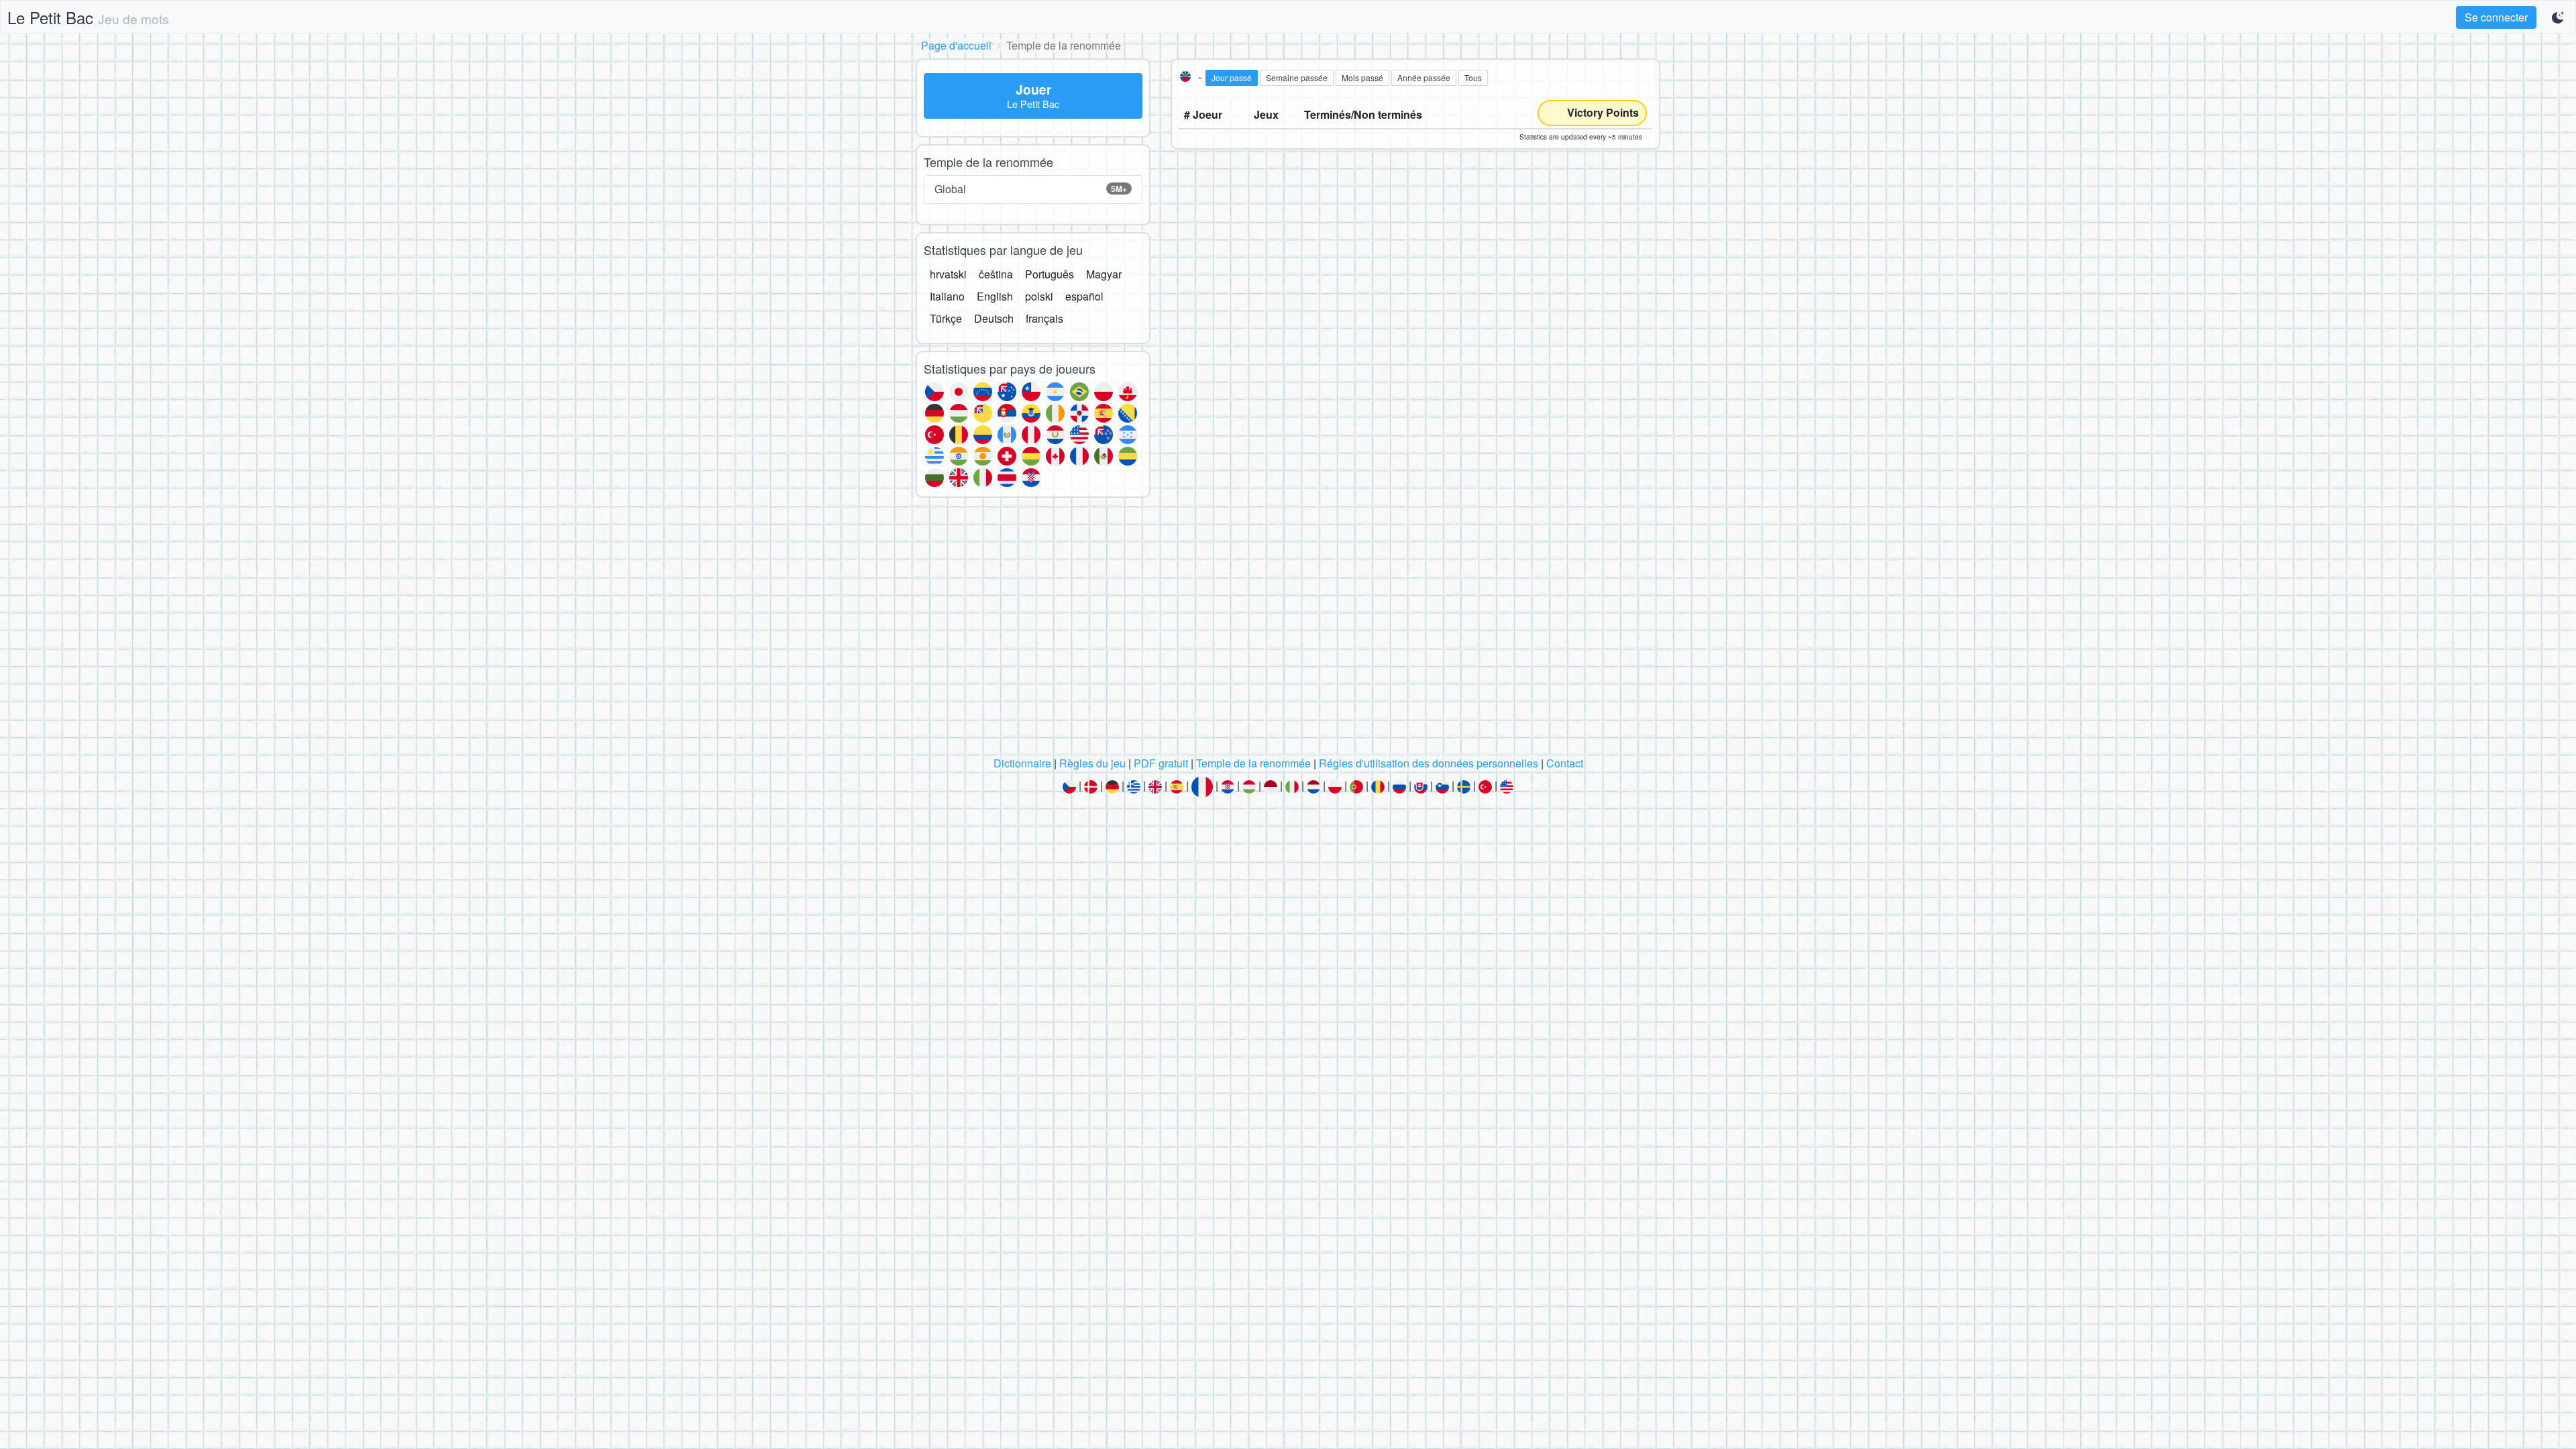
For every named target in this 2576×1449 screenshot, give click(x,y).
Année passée (1424, 77)
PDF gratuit (1161, 763)
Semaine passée (1297, 77)
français (1044, 318)
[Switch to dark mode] (2559, 17)
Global (1031, 189)
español (1084, 296)
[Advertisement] (1288, 631)
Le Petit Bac (88, 17)
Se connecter (2496, 17)
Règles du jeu (1092, 763)
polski (1039, 296)
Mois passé (1362, 77)
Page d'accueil (956, 45)
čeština (996, 274)
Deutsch (994, 318)
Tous (1473, 77)
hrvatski (948, 274)
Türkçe (946, 318)
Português (1050, 274)
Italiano (947, 296)
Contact (1565, 763)
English (995, 296)
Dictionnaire (1022, 763)
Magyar (1104, 274)
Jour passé (1232, 77)
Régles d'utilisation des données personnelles (1429, 763)
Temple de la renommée (1253, 763)
